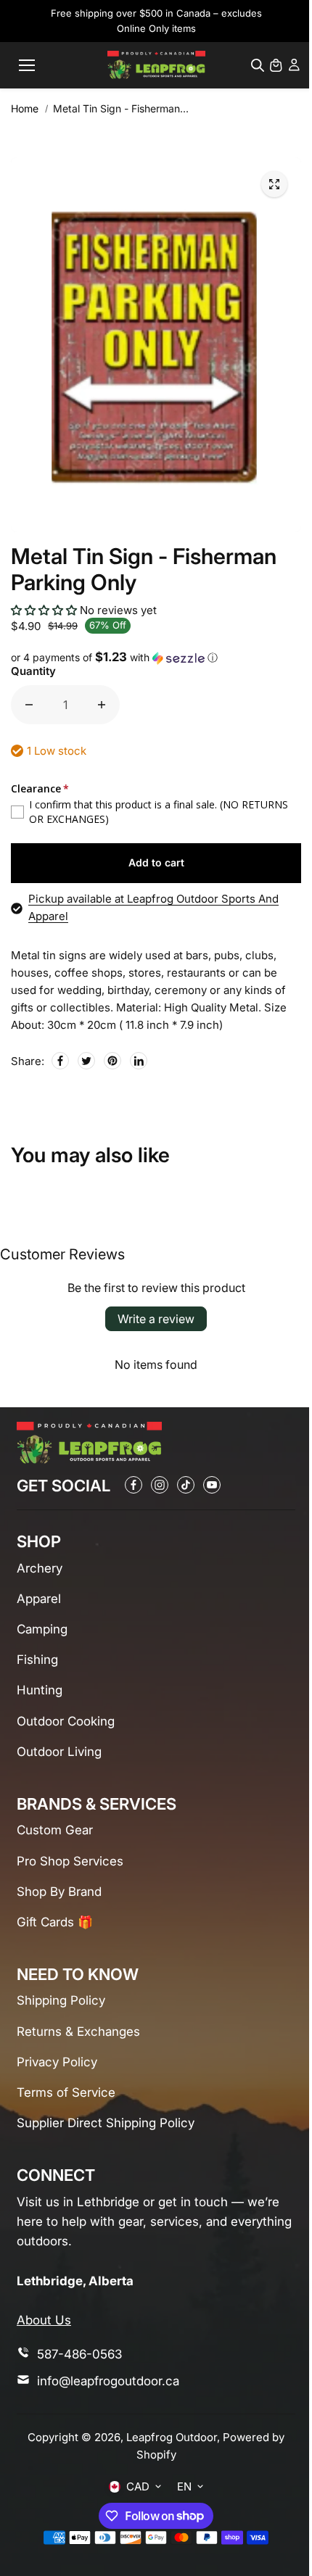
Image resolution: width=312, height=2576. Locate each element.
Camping (42, 1629)
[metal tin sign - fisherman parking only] (274, 184)
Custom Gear (55, 1830)
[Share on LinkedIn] (139, 1061)
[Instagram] (160, 1485)
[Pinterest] (112, 1061)
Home (25, 108)
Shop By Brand (59, 1892)
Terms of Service (66, 2092)
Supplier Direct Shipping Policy (106, 2123)
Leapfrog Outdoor (172, 2437)
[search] (258, 65)
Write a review (156, 1319)
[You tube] (212, 1485)
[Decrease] (29, 705)
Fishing (37, 1660)
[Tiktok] (186, 1485)
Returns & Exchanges (78, 2032)
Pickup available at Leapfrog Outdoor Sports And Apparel (153, 907)
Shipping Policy (61, 2000)
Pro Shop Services (70, 1861)
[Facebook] (60, 1061)
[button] (44, 610)
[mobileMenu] (27, 65)
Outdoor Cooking (66, 1721)
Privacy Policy (57, 2062)
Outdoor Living (59, 1752)
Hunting (40, 1690)
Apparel (39, 1599)
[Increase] (102, 705)
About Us (44, 2320)
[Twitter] (86, 1061)
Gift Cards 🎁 (55, 1922)
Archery (40, 1568)
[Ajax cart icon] (276, 65)
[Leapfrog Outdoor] (156, 65)
